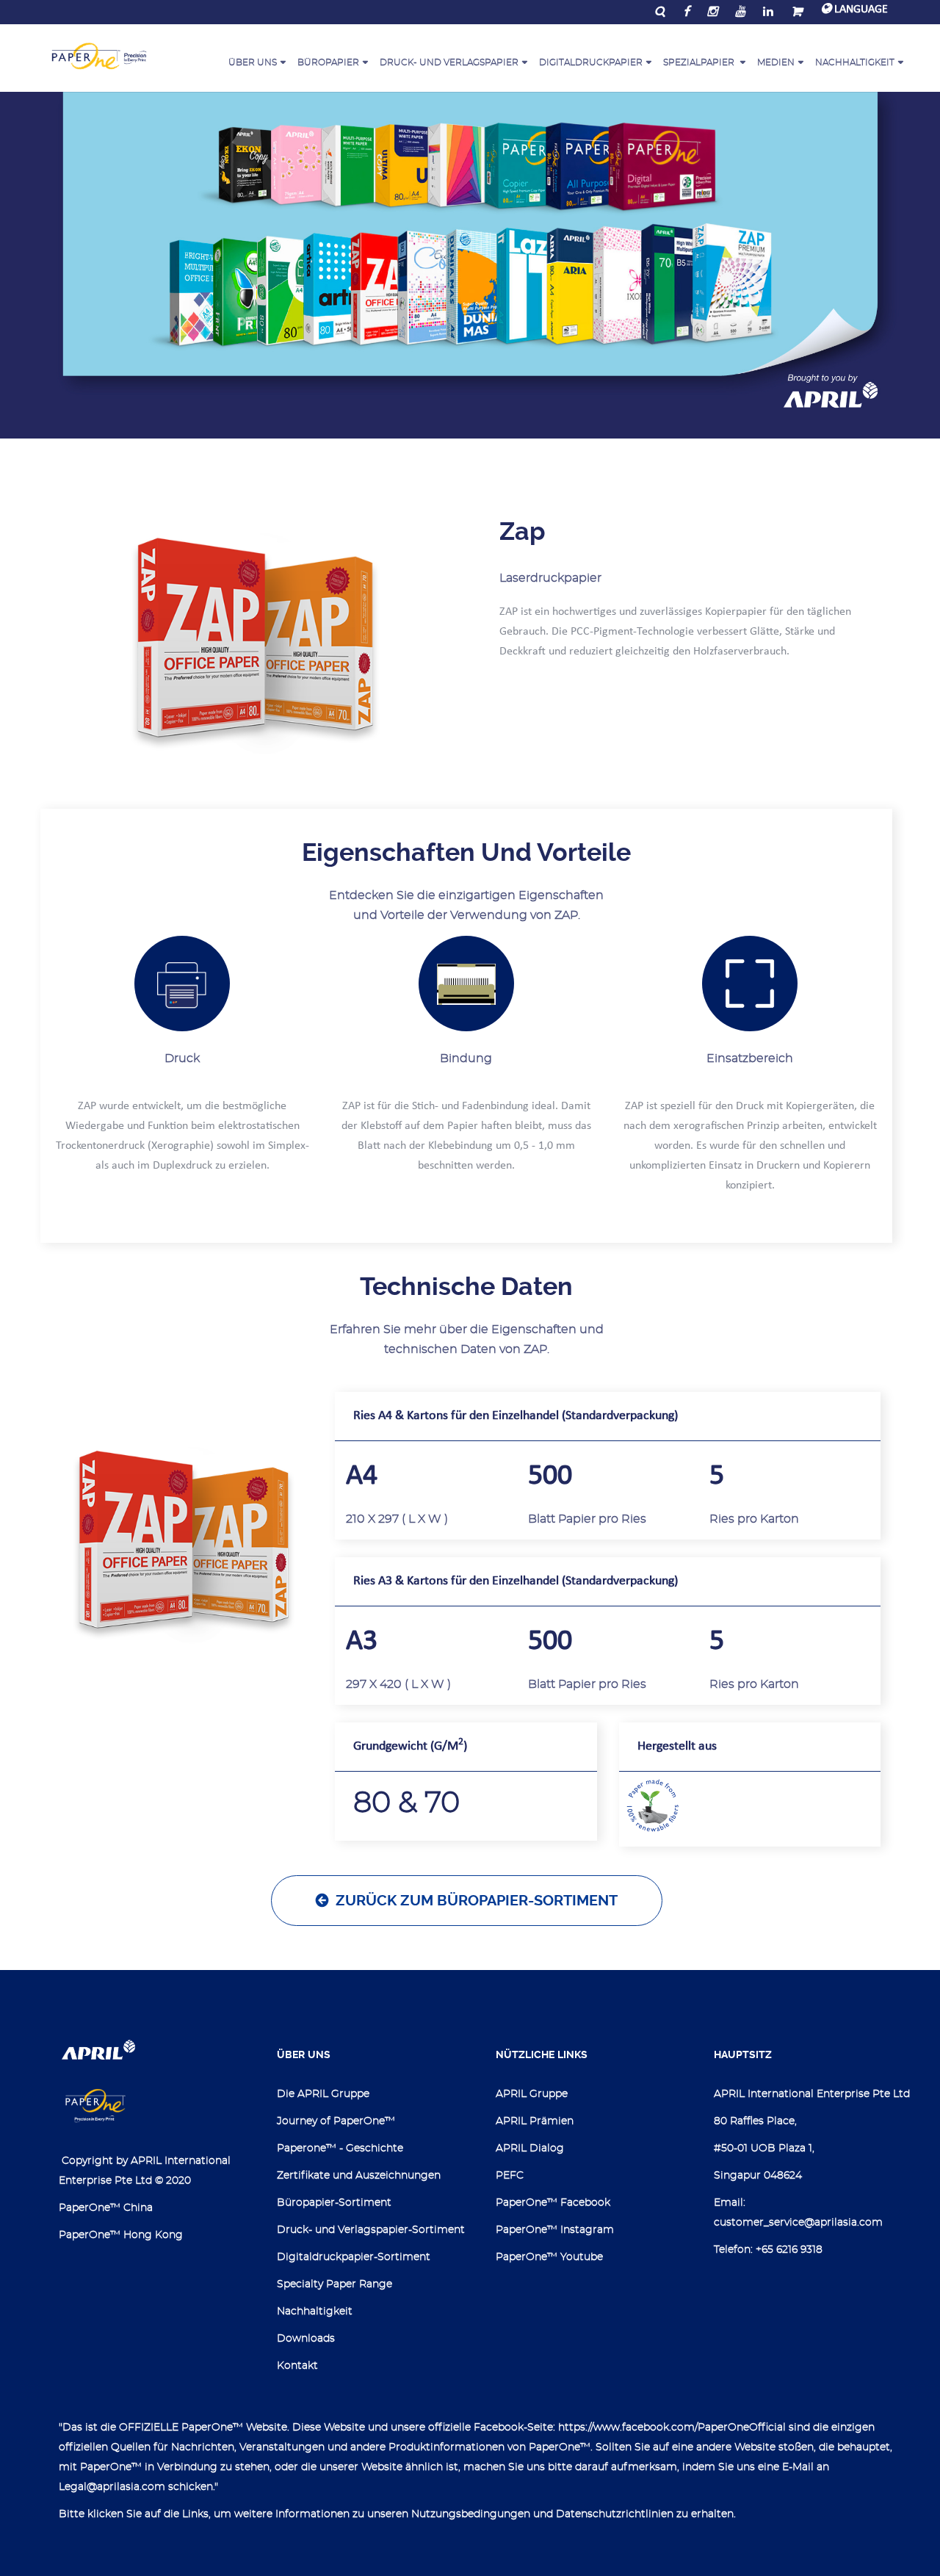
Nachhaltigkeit (315, 2312)
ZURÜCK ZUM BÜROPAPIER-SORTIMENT (477, 1901)
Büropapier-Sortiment (334, 2203)
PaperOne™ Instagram (555, 2230)
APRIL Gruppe (532, 2094)
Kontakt (297, 2366)
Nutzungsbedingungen (471, 2514)
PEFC (510, 2176)
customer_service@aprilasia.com (798, 2223)
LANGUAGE (860, 10)
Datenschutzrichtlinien (615, 2514)
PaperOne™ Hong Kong (121, 2235)
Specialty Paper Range (335, 2284)
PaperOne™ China (106, 2208)
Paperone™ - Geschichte (340, 2149)
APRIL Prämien (535, 2121)
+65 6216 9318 (789, 2250)
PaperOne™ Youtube (549, 2257)
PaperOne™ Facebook (553, 2203)
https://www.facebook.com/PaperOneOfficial (672, 2428)
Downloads (306, 2339)
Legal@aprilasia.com (112, 2487)
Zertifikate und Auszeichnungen (359, 2176)
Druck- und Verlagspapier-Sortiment (371, 2230)
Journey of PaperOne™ (336, 2121)
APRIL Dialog (530, 2149)
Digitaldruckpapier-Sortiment (354, 2257)
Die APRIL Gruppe (323, 2094)
